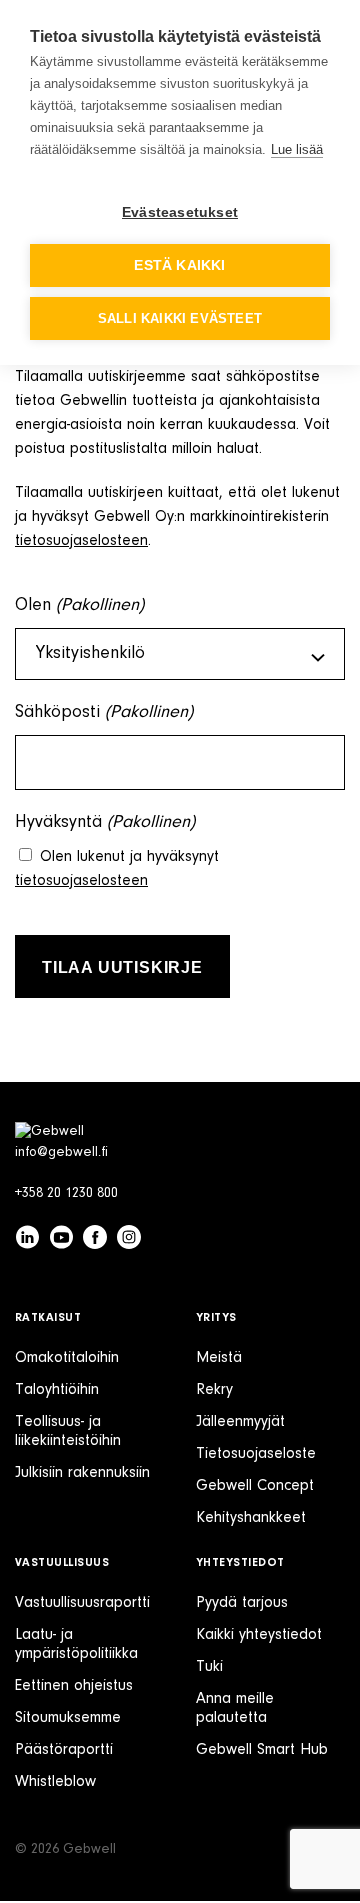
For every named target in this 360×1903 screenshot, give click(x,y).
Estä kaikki (179, 265)
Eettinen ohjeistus (74, 1686)
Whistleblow (55, 1782)
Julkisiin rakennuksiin (82, 1473)
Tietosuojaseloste (256, 1454)
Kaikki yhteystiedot (259, 1635)
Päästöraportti (64, 1750)
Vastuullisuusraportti (82, 1603)
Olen (79, 606)
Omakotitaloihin (67, 1358)
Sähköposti (104, 713)
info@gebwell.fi (61, 1153)
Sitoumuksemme (68, 1718)
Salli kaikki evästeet (180, 318)
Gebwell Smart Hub (262, 1750)
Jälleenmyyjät (240, 1422)
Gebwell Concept (255, 1486)
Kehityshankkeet (251, 1518)
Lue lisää (297, 149)
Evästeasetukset (180, 212)
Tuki (209, 1667)
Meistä (219, 1358)
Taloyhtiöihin (57, 1390)
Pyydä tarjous (242, 1603)
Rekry (214, 1390)
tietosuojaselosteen (81, 541)
